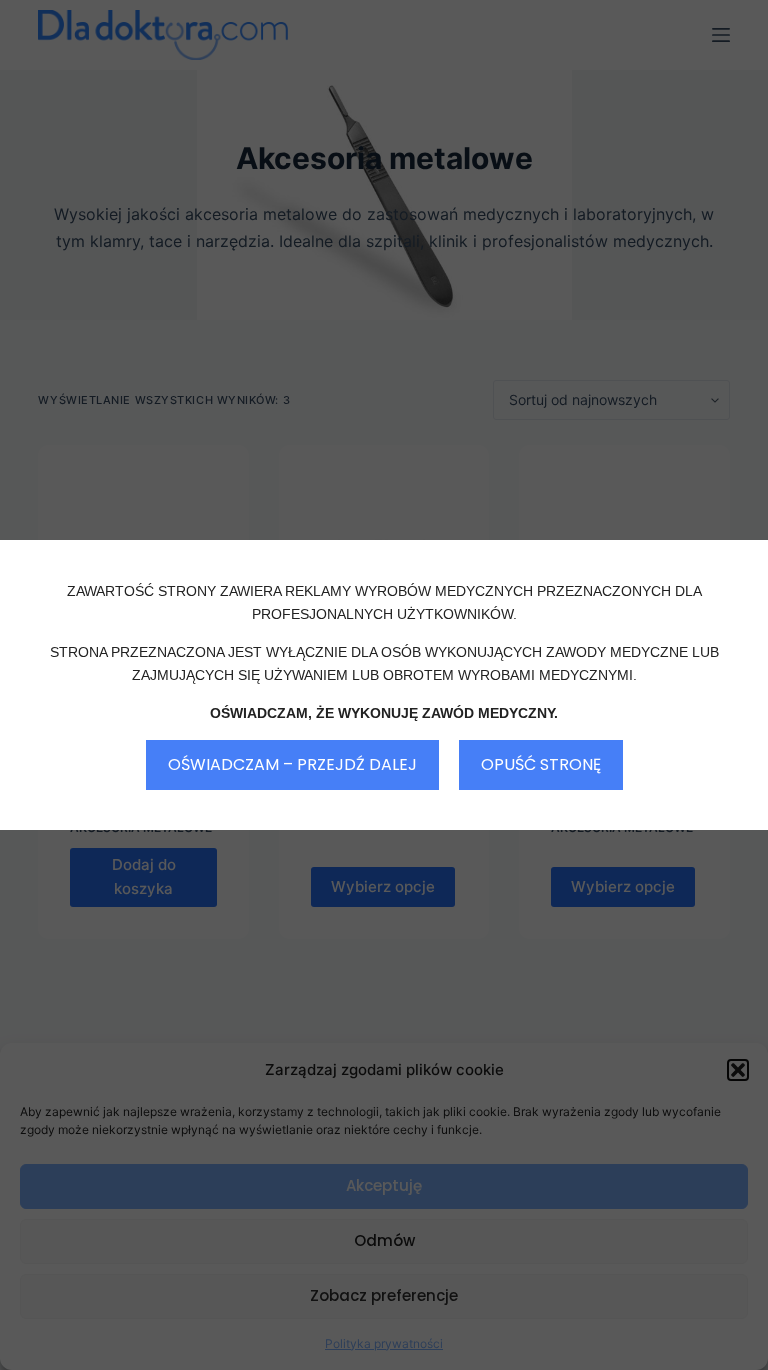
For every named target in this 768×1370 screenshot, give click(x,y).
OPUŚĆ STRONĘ (541, 764)
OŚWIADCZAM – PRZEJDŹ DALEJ (292, 764)
